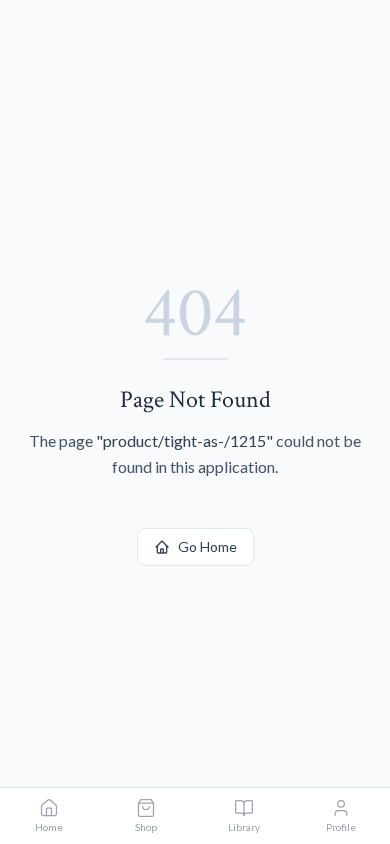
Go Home (207, 546)
